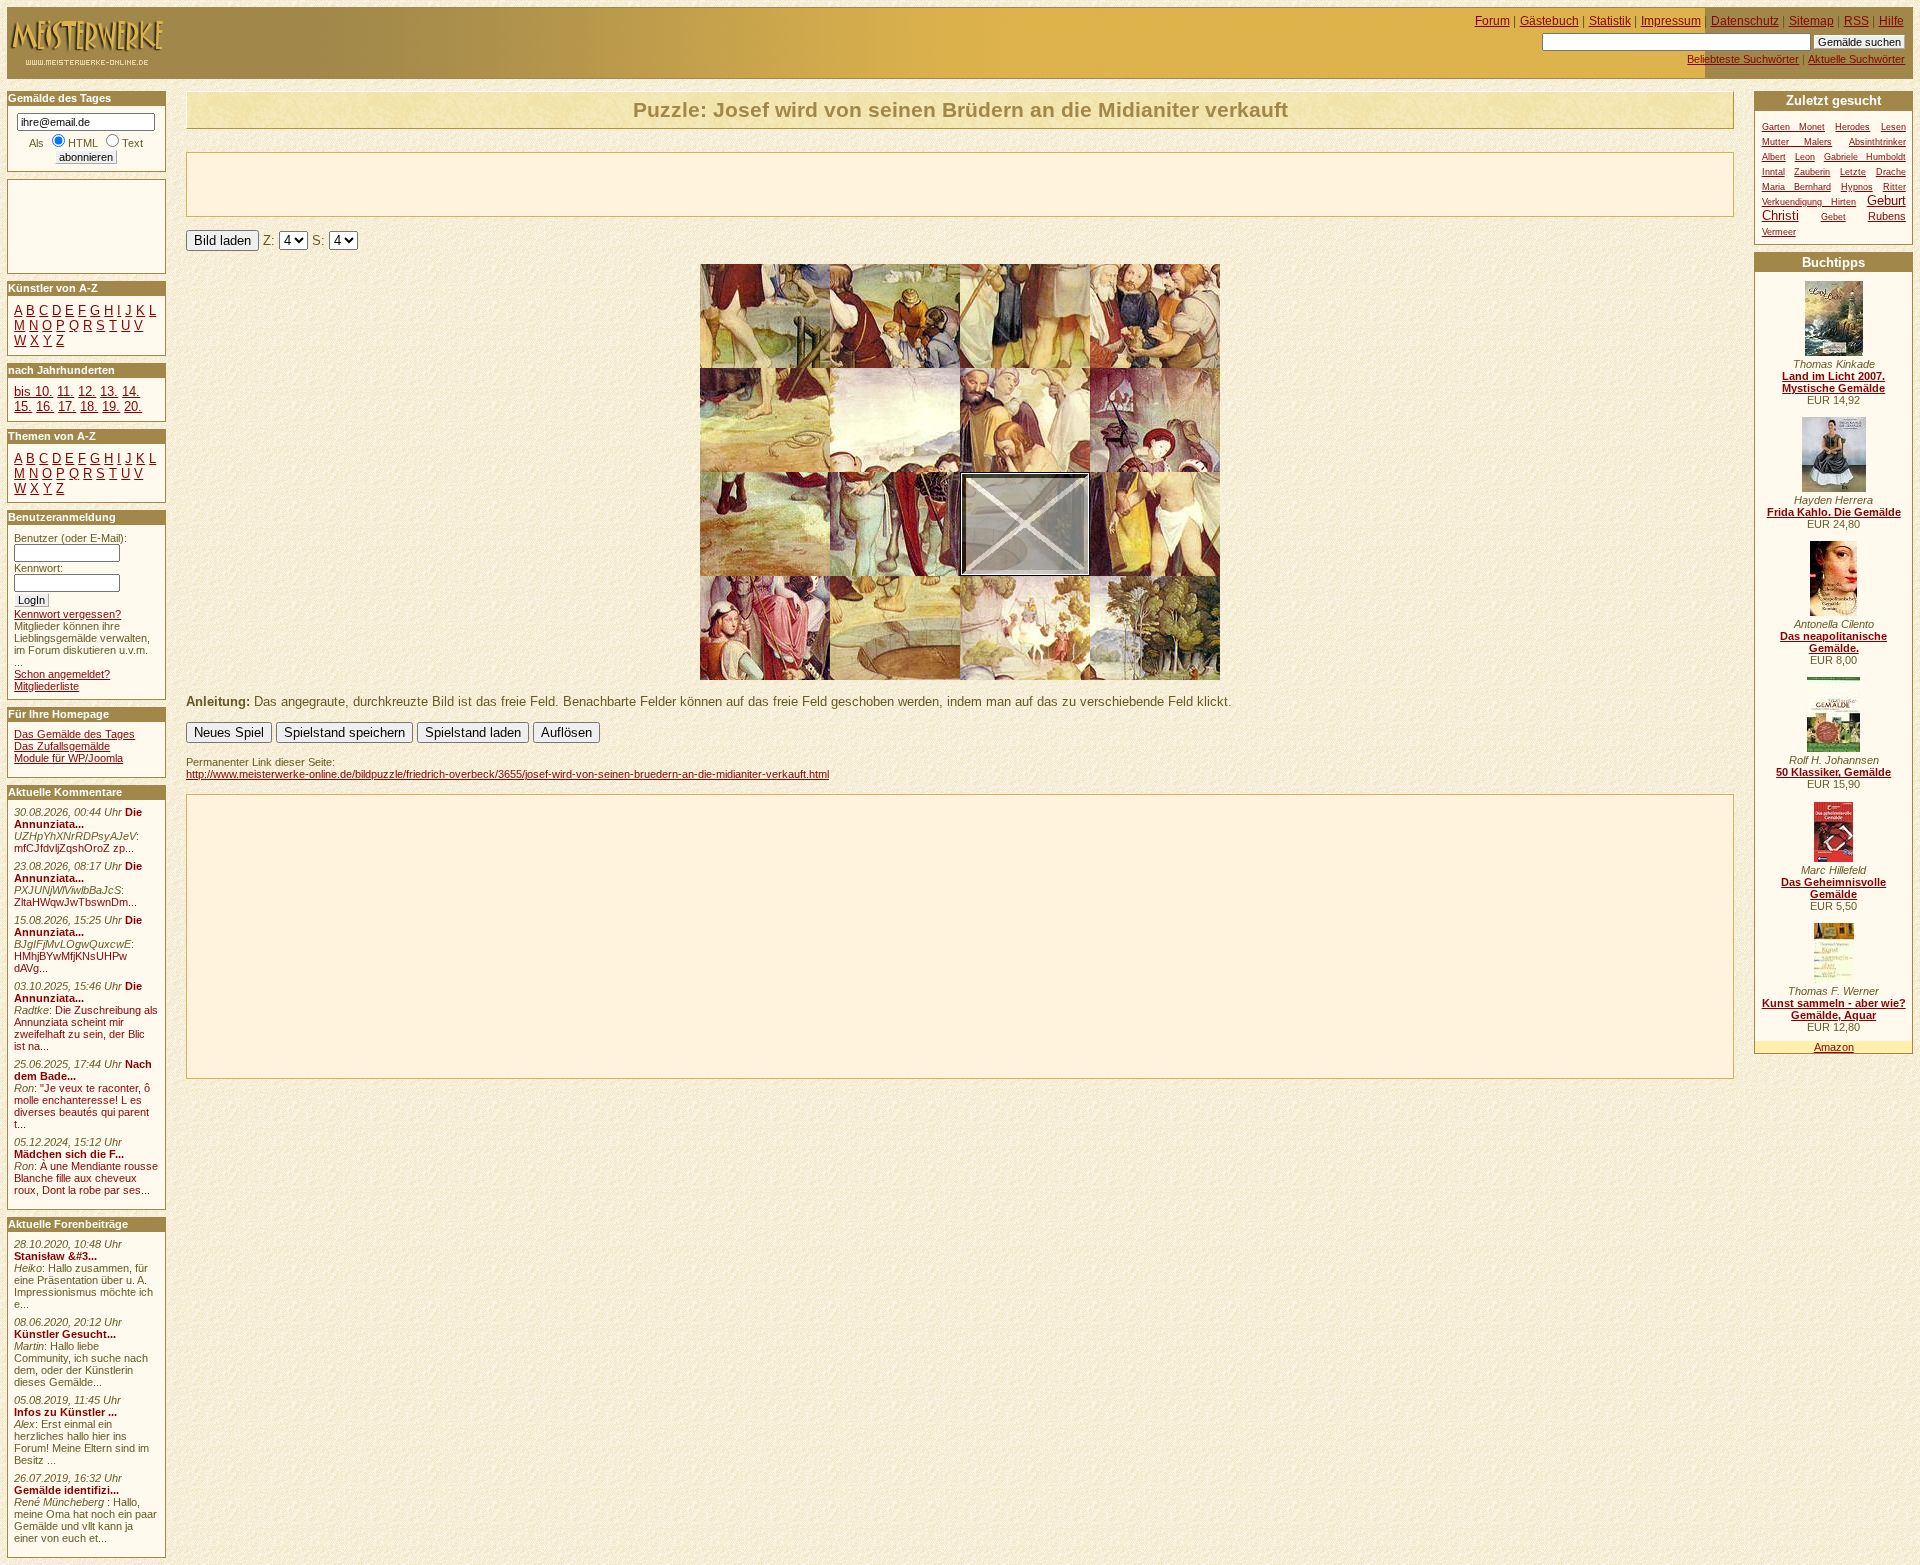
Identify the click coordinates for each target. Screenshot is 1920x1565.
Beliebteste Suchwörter (1743, 59)
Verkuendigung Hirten (1809, 202)
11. (65, 391)
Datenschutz (1745, 21)
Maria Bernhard (1796, 187)
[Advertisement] (421, 183)
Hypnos (1857, 187)
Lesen (1893, 127)
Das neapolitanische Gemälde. (1833, 642)
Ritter (1894, 187)
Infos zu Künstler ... (65, 1412)
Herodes (1852, 127)
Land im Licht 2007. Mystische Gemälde (1833, 382)
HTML (83, 143)
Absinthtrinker (1877, 142)
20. (133, 406)
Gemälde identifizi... (66, 1490)
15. (23, 406)
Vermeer (1779, 232)
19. (111, 406)
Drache (1891, 172)
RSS (1856, 21)
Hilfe (1891, 21)
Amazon (1834, 1047)
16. (45, 406)
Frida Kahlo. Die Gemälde (1834, 512)
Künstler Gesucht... (65, 1334)
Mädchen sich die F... (69, 1154)
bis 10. (33, 391)
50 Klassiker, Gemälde (1833, 772)
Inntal (1773, 172)
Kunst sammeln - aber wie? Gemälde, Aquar (1834, 1009)
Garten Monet (1793, 127)
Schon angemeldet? (62, 674)
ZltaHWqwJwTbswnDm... (75, 902)
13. (109, 391)
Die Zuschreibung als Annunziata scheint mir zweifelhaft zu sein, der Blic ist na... (86, 1028)
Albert (1774, 157)
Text (132, 143)
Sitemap (1811, 21)
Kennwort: (38, 568)
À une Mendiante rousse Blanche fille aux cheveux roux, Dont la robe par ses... (86, 1178)
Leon (1805, 157)
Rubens (1887, 216)
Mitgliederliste (46, 686)
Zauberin (1812, 172)
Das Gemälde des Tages (74, 734)
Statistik (1610, 21)
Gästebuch (1549, 21)
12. (87, 391)
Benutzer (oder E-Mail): (70, 538)
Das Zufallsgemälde (62, 746)
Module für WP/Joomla (68, 758)
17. (67, 406)
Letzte (1853, 172)
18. (89, 406)
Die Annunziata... (78, 818)
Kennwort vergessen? (67, 614)
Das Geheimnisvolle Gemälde (1833, 888)
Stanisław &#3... (55, 1256)
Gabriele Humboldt (1865, 157)
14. (131, 391)
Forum (1492, 21)
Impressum (1671, 21)
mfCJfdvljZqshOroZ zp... (74, 848)
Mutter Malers (1797, 142)
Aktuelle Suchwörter (1856, 59)
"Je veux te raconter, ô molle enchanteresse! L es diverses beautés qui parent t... (82, 1106)
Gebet (1833, 217)
